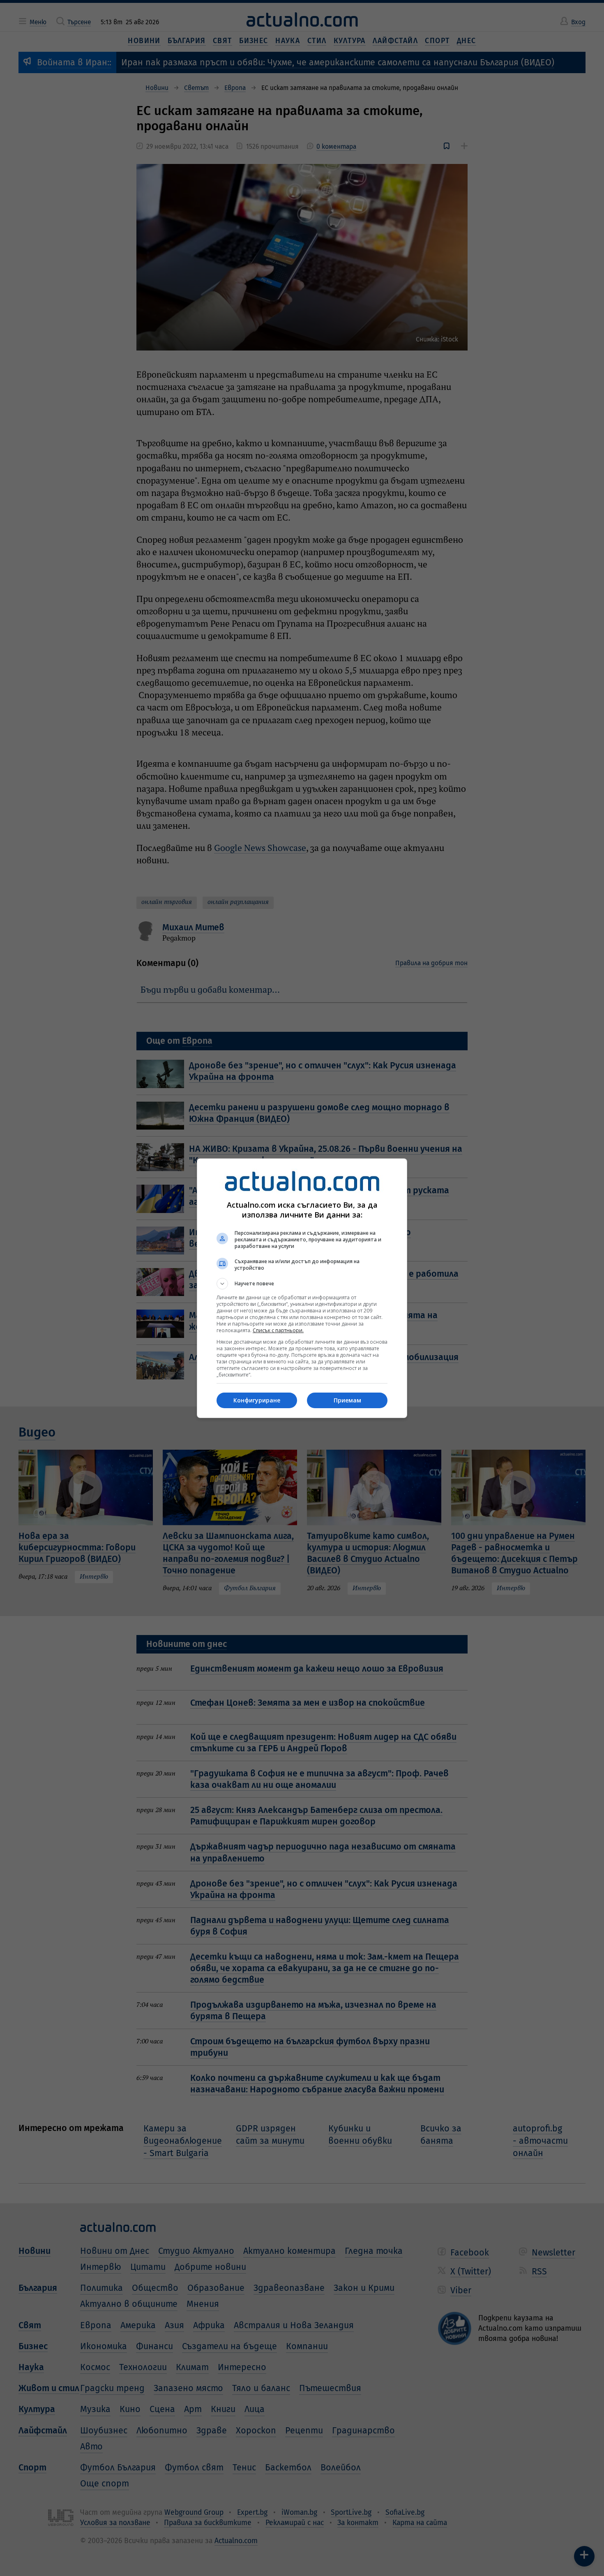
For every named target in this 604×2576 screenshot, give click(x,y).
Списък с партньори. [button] (278, 1330)
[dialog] (302, 1288)
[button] (302, 1284)
